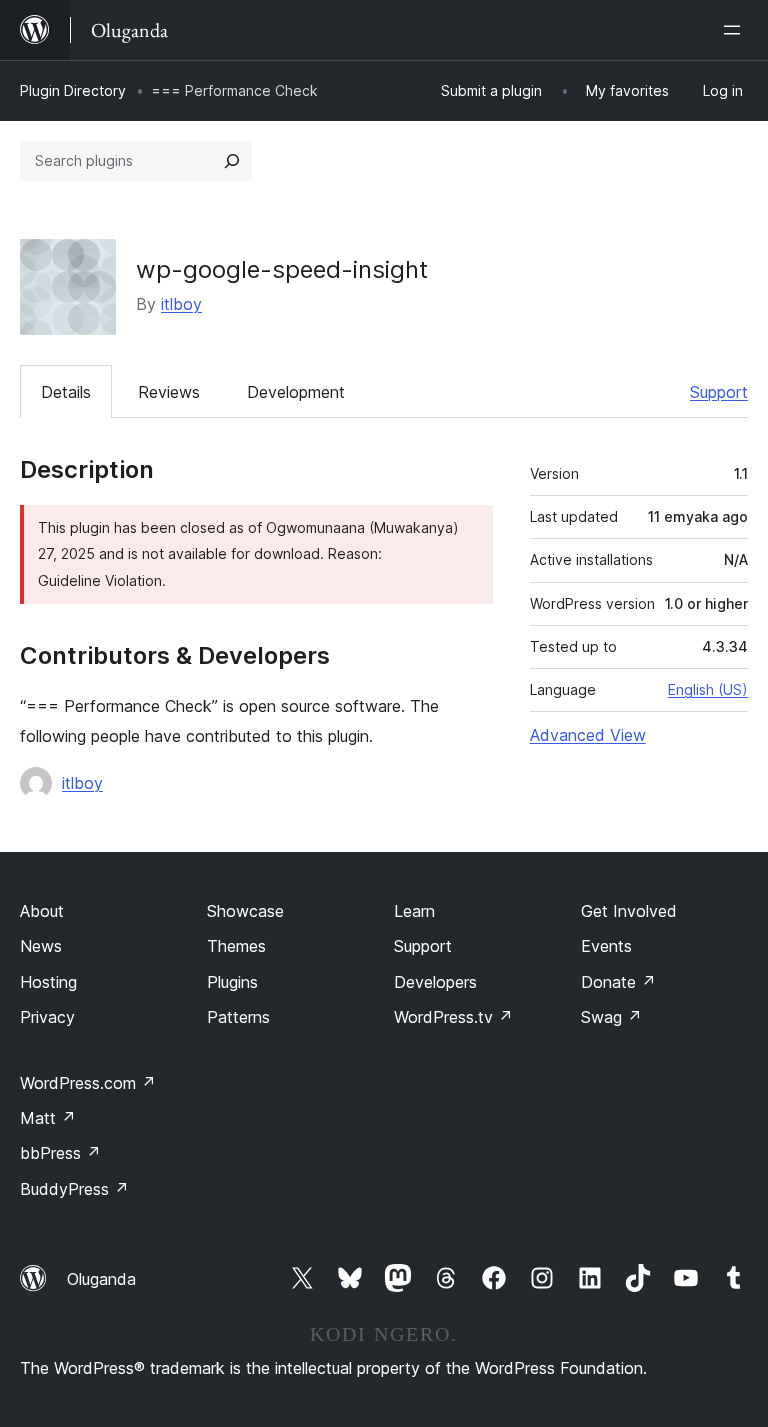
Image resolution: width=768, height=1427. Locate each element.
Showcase (245, 911)
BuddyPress (74, 1189)
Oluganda (101, 1279)
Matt (48, 1118)
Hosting (48, 982)
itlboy (181, 304)
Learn (414, 911)
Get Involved (629, 911)
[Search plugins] (232, 161)
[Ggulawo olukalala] (736, 30)
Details (66, 392)
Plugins (232, 982)
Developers (435, 982)
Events (606, 946)
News (41, 946)
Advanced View (588, 735)
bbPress (60, 1153)
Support (719, 392)
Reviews (169, 392)
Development (296, 392)
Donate (618, 982)
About (42, 911)
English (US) (708, 689)
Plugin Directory (73, 90)
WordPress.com (88, 1083)
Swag (611, 1017)
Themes (236, 946)
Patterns (238, 1017)
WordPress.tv (453, 1017)
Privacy (47, 1017)
